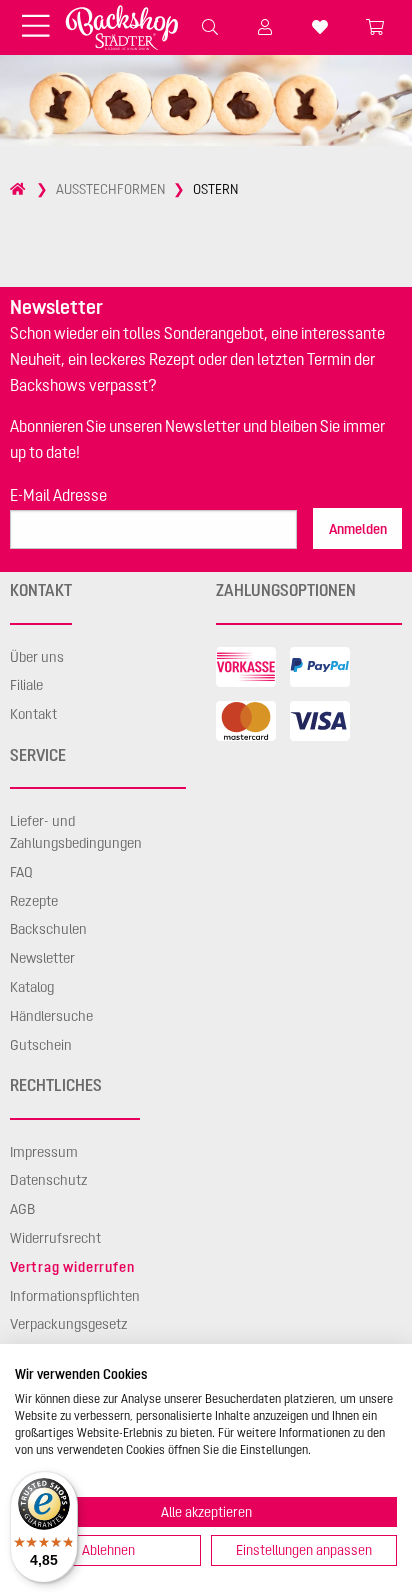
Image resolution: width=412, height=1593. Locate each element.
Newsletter (42, 958)
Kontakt (33, 714)
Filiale (26, 685)
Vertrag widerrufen (72, 1267)
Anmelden (358, 529)
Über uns (37, 657)
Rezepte (34, 901)
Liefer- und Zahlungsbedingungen (76, 832)
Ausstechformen (110, 189)
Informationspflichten (75, 1296)
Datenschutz (49, 1180)
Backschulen (48, 929)
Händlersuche (51, 1016)
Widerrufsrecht (55, 1238)
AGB (22, 1209)
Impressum (44, 1152)
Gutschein (41, 1045)
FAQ (21, 872)
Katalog (32, 987)
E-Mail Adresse (58, 495)
